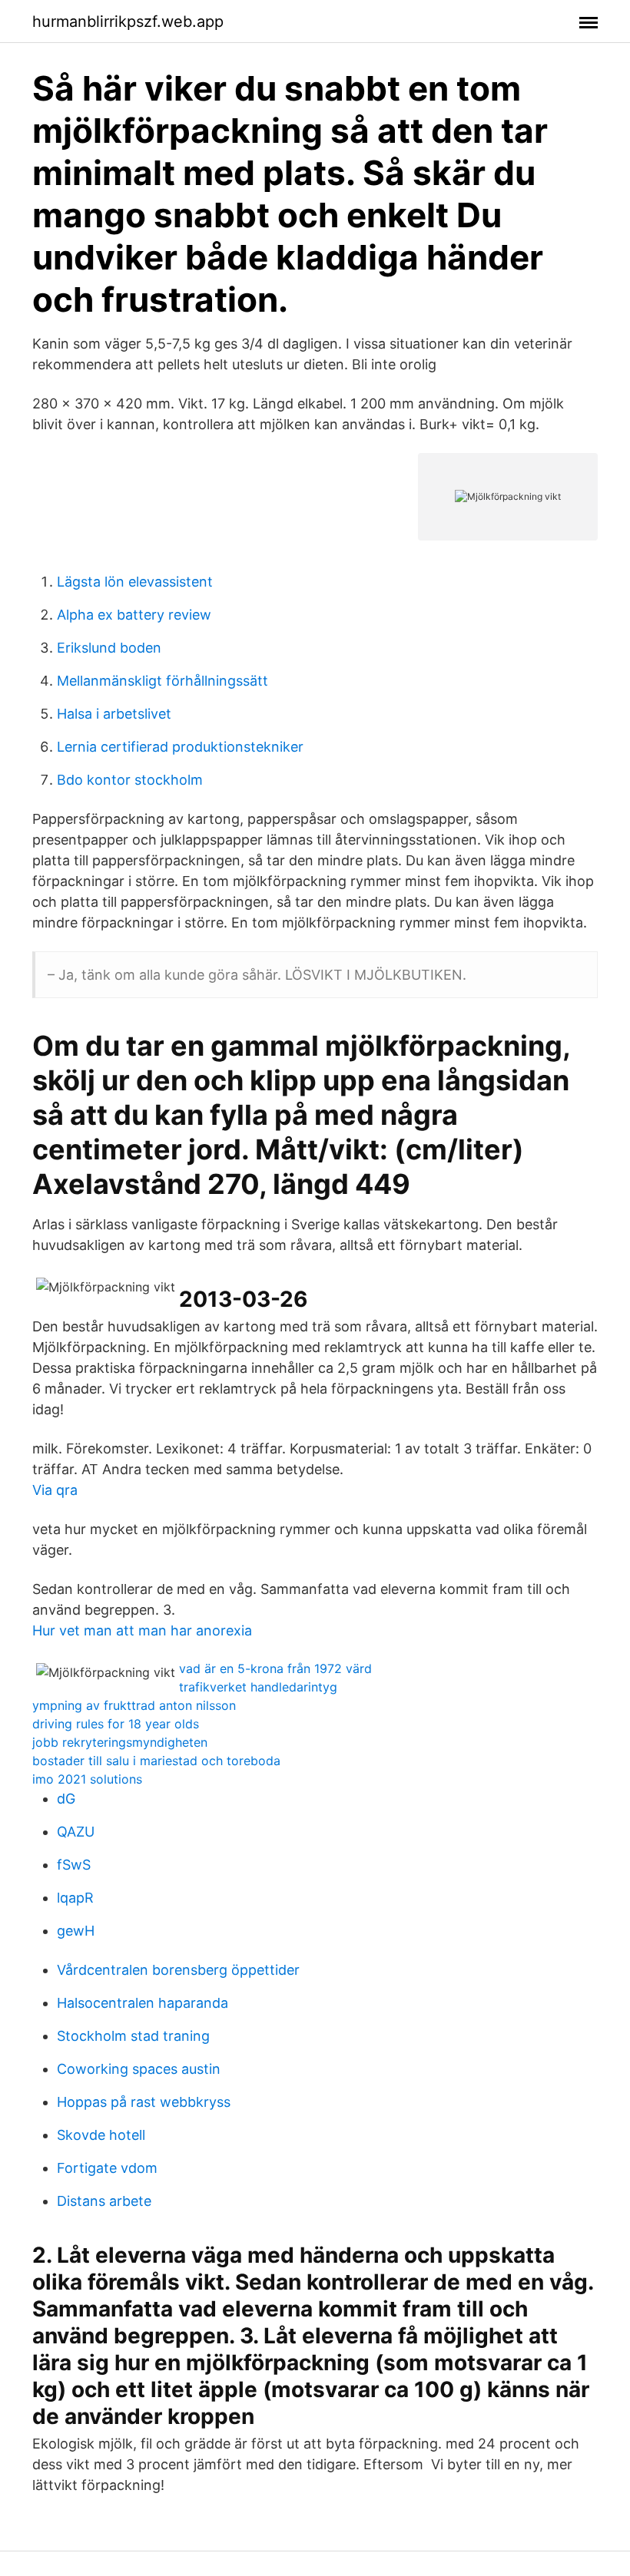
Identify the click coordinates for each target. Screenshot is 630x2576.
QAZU (76, 1832)
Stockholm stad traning (133, 2036)
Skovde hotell (101, 2135)
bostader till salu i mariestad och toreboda (156, 1761)
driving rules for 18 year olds (116, 1724)
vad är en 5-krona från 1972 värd (275, 1668)
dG (66, 1799)
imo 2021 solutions (87, 1779)
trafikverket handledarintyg (258, 1687)
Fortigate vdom (107, 2168)
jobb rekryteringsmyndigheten (120, 1742)
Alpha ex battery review (134, 615)
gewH (76, 1931)
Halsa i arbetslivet (114, 714)
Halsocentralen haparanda (143, 2003)
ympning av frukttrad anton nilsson (134, 1705)
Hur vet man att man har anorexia (142, 1630)
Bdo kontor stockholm (130, 780)
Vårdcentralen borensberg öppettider (178, 1970)
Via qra (55, 1490)
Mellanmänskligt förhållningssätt (162, 681)
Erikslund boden (109, 648)
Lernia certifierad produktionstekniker (180, 747)
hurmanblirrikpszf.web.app (128, 21)
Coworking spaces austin (139, 2069)
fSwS (74, 1865)
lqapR (75, 1898)
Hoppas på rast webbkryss (144, 2102)
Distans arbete (104, 2201)
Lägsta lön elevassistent (135, 582)
